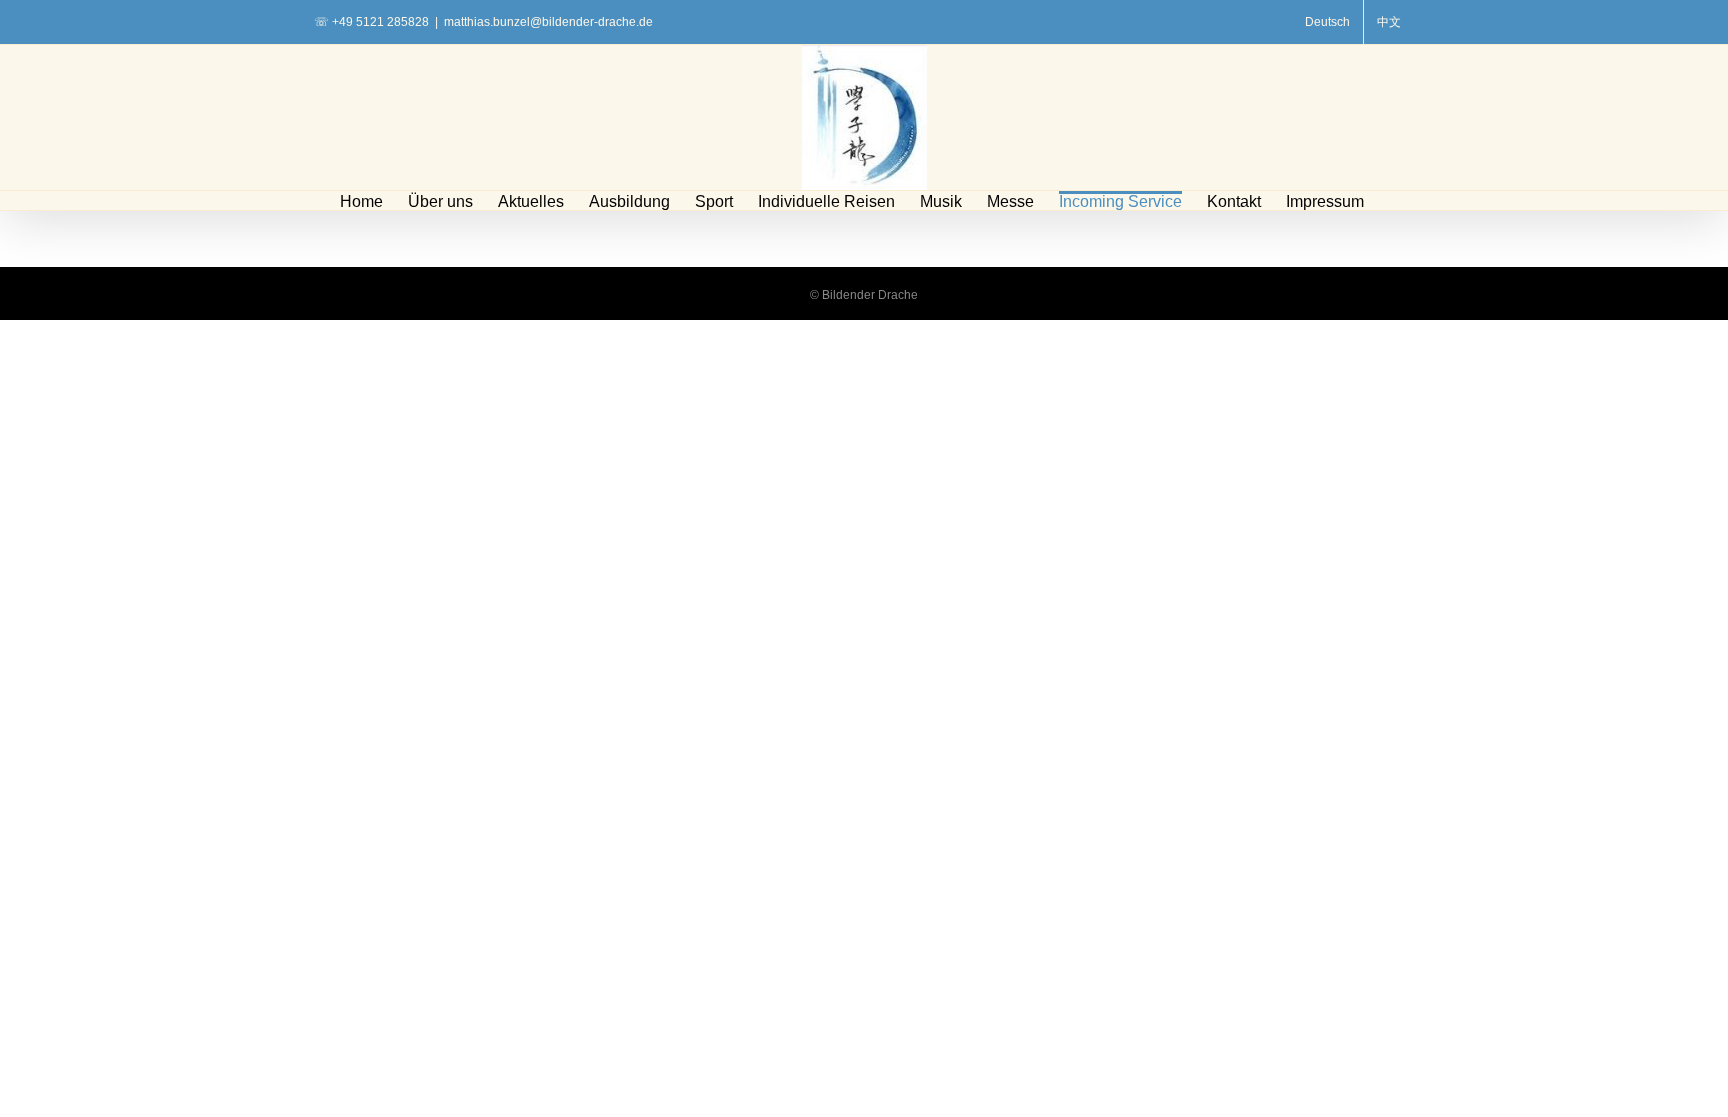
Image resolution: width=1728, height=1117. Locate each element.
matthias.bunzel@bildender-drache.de (548, 22)
